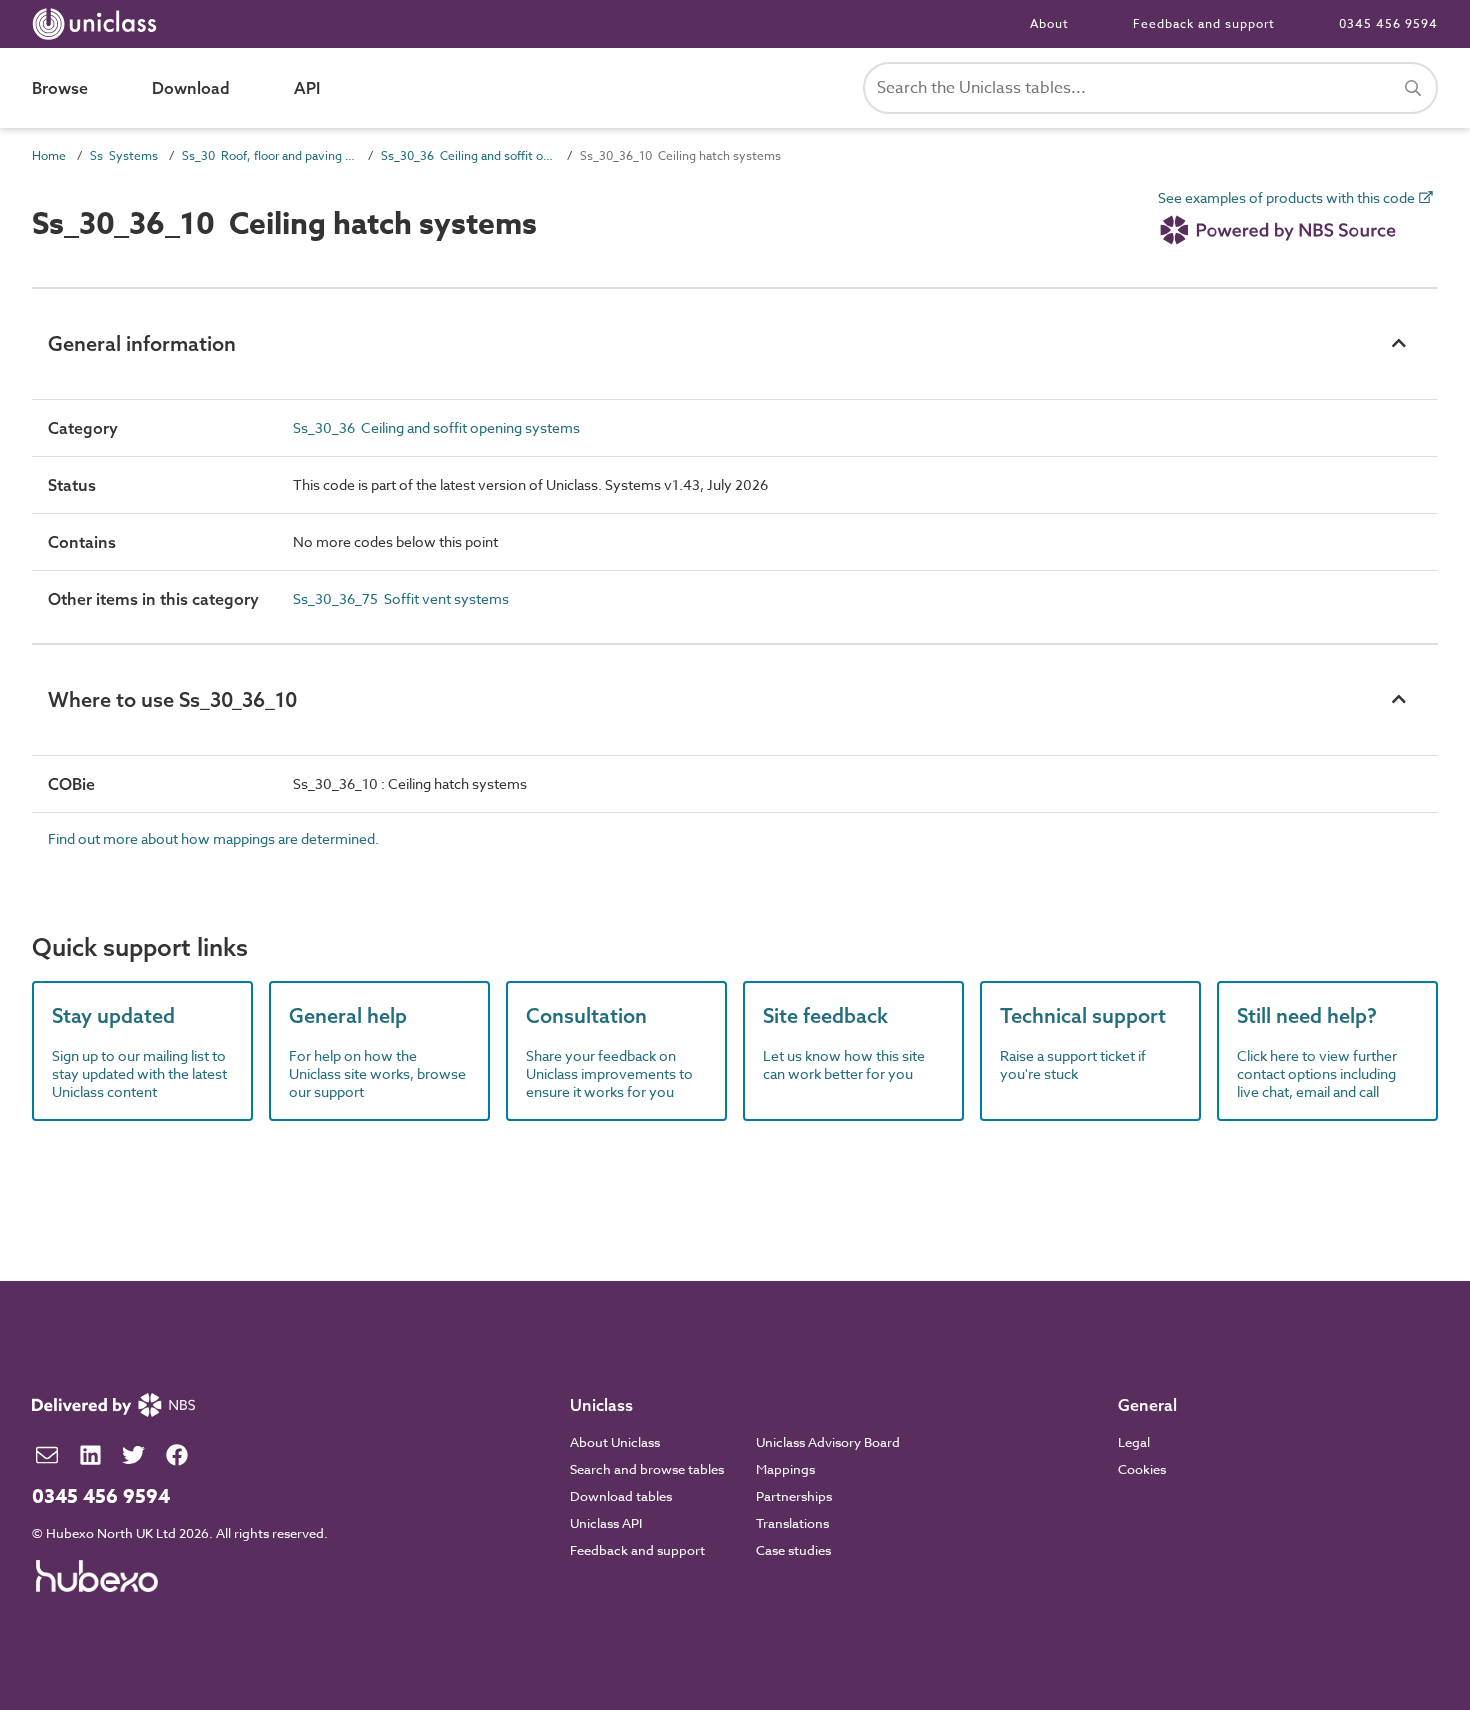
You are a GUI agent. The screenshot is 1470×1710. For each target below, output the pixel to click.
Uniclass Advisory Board (828, 1442)
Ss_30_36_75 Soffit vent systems (401, 598)
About (1049, 23)
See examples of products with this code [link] (1288, 198)
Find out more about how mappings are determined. (213, 838)
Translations (792, 1523)
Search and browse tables (647, 1469)
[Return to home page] (98, 24)
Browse (60, 88)
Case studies (793, 1550)
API (307, 88)
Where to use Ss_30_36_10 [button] (172, 699)
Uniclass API (606, 1523)
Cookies (1142, 1469)
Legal (1134, 1442)
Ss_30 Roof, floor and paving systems (269, 155)
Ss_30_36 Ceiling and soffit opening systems (468, 155)
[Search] (1413, 88)
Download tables (621, 1496)
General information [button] (142, 343)
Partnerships (794, 1496)
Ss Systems (124, 155)
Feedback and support (1204, 23)
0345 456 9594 (1388, 23)
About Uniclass (615, 1442)
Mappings (785, 1469)
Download (191, 88)
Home (49, 155)
